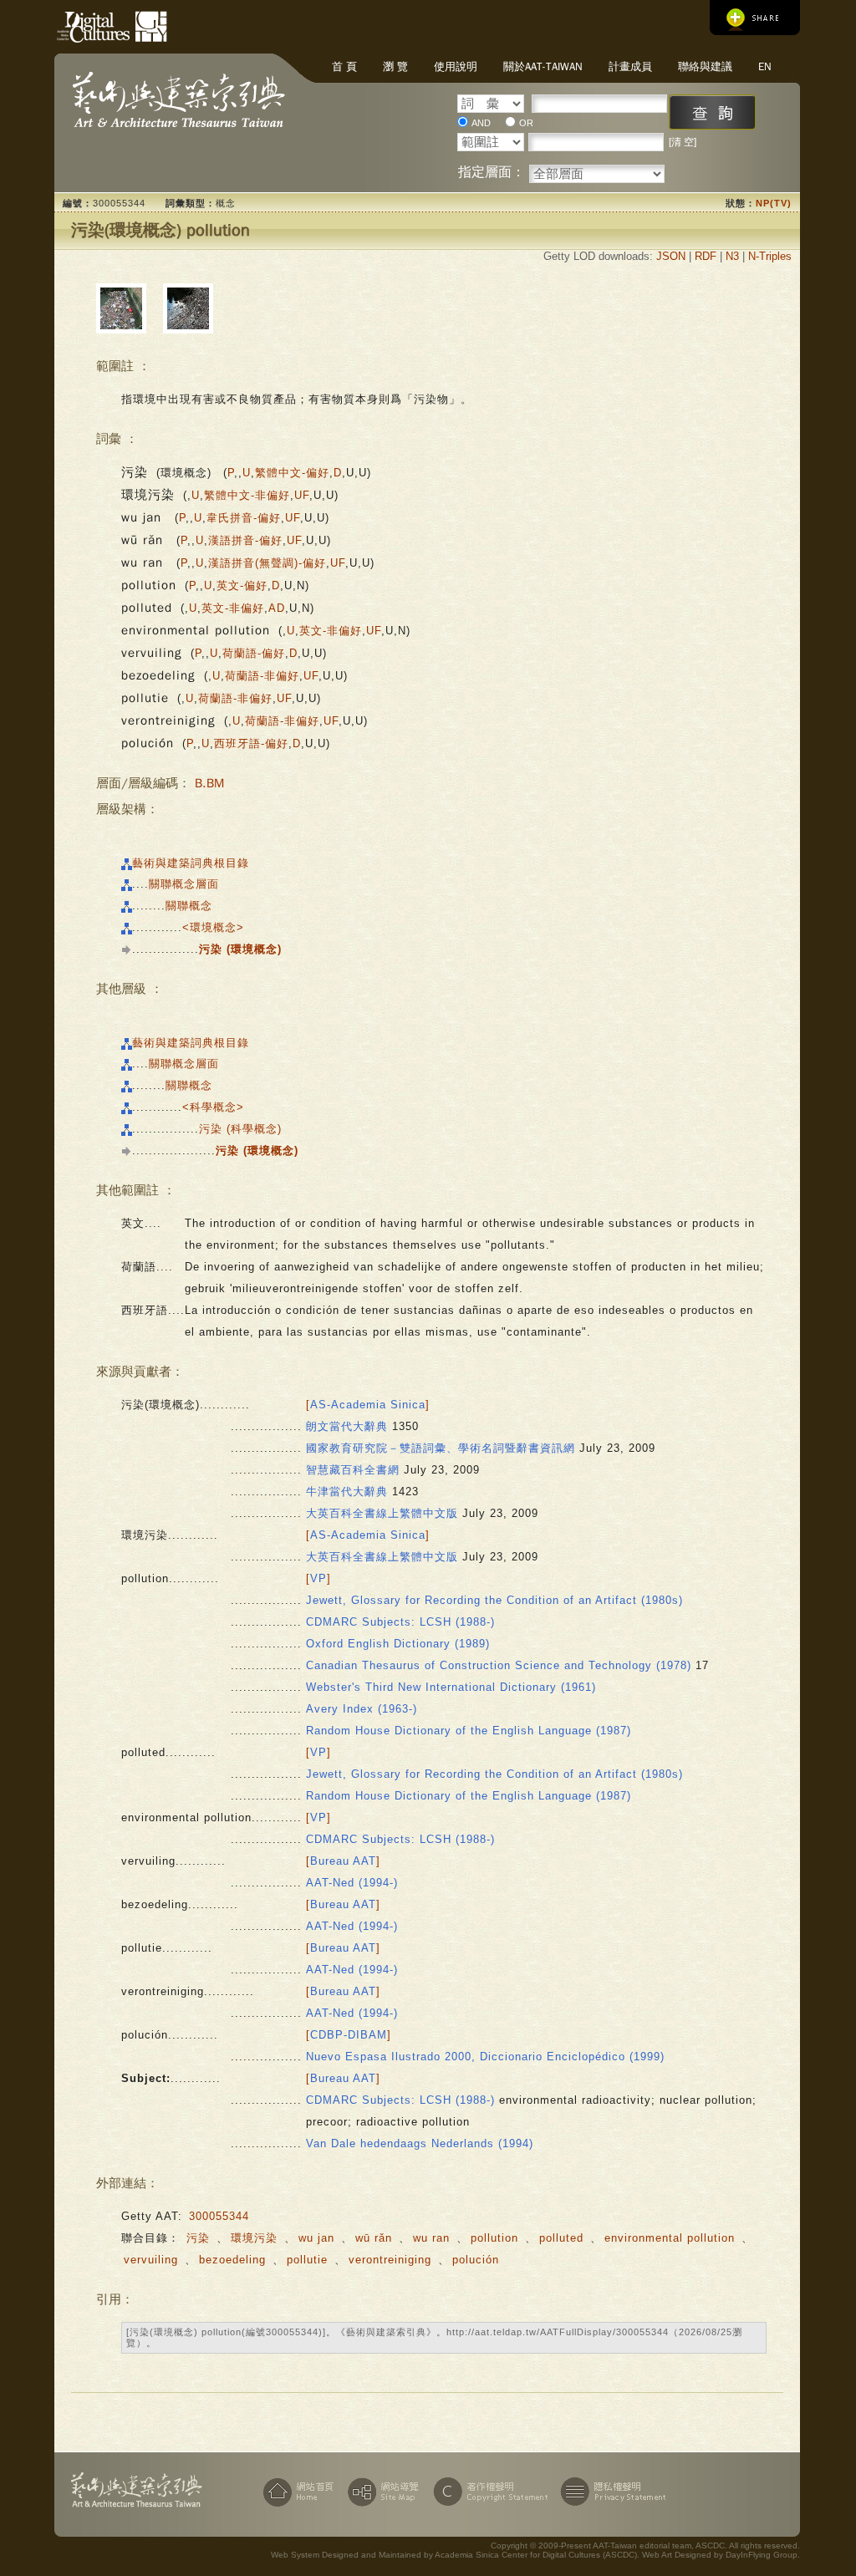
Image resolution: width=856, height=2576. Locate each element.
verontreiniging (390, 2260)
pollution (494, 2238)
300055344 (219, 2216)
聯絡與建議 (705, 66)
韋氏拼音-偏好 (244, 518)
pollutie (307, 2260)
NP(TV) (774, 203)
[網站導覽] (381, 2492)
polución (476, 2260)
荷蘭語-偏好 (254, 653)
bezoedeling (232, 2260)
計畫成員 (630, 66)
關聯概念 (189, 906)
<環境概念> (213, 927)
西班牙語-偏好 (251, 743)
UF (302, 495)
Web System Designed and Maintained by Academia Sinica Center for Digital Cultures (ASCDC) (454, 2555)
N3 (732, 256)
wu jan (318, 2238)
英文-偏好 (242, 585)
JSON (671, 256)
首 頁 (344, 66)
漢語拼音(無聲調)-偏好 (267, 563)
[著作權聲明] (487, 2492)
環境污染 (254, 2238)
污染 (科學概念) (240, 1129)
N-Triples (770, 256)
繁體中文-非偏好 (247, 495)
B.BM (209, 783)
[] (368, 1405)
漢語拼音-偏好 (245, 540)
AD (277, 608)
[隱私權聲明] (610, 2492)
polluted (561, 2238)
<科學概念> (213, 1107)
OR (526, 123)
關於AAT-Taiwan (543, 66)
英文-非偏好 (233, 608)
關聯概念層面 (184, 884)
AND (481, 123)
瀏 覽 (395, 66)
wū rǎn (376, 2238)
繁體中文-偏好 (292, 473)
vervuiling (151, 2260)
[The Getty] (145, 24)
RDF (706, 256)
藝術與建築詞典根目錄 (191, 863)
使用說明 (456, 66)
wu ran (433, 2238)
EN (765, 66)
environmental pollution (670, 2238)
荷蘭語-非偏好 (262, 676)
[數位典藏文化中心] (84, 24)
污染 (198, 2238)
